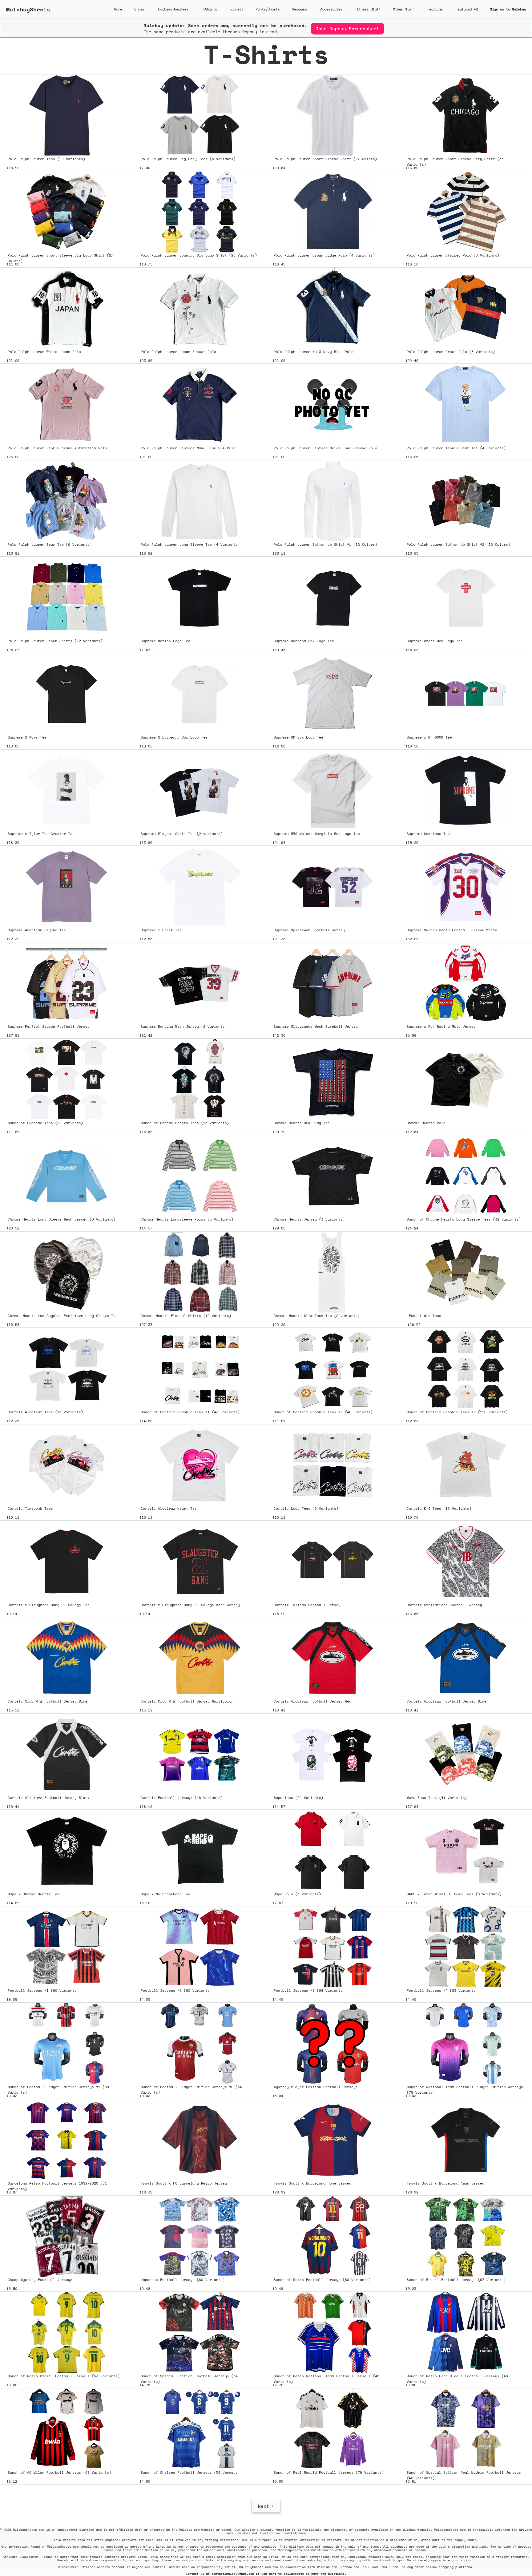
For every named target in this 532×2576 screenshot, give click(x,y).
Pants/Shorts (268, 9)
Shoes (139, 9)
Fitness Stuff (368, 9)
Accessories (331, 9)
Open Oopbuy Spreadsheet (347, 28)
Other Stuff (404, 9)
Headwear (300, 9)
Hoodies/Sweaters (173, 9)
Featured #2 (467, 9)
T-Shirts (209, 9)
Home (118, 9)
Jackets (236, 9)
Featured (435, 9)
